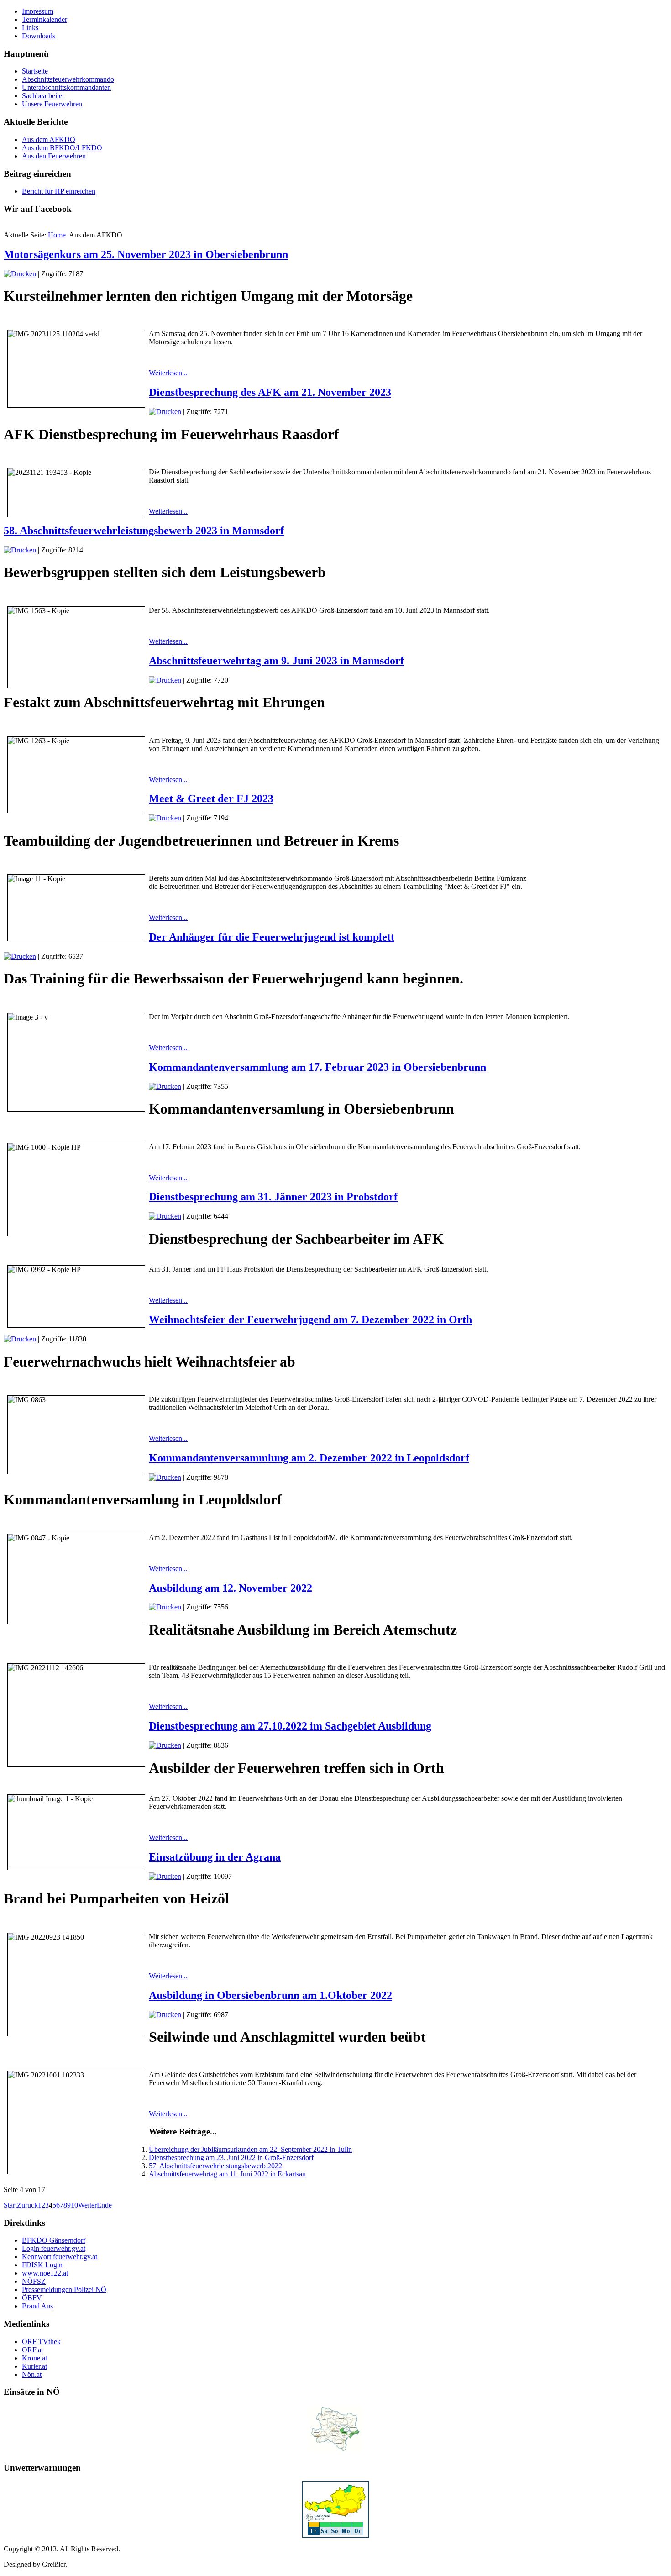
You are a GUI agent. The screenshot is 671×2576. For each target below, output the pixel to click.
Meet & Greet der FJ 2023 (211, 799)
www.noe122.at (45, 2273)
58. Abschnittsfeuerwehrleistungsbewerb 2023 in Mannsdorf (144, 531)
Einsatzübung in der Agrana (215, 1857)
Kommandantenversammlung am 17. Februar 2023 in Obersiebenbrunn (317, 1067)
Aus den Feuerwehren (54, 156)
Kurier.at (34, 2366)
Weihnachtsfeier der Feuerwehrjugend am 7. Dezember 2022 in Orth (310, 1320)
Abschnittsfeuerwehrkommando (68, 79)
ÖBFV (32, 2298)
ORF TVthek (41, 2342)
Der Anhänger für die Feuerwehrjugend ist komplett (272, 937)
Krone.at (34, 2358)
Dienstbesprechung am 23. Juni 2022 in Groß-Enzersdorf (231, 2158)
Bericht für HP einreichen (59, 191)
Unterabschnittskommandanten (66, 87)
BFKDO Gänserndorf (54, 2240)
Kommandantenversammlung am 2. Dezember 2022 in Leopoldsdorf (309, 1458)
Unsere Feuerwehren (52, 104)
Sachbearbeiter (43, 96)
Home (57, 235)
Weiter (87, 2205)
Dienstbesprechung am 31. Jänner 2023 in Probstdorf (273, 1197)
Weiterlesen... (168, 373)
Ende (104, 2205)
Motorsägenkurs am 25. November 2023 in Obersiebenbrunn (146, 254)
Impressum (38, 11)
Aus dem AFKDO (49, 139)
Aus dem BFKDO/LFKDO (62, 148)
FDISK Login (42, 2265)
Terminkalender (45, 19)
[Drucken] (20, 274)
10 (74, 2205)
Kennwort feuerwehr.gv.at (60, 2257)
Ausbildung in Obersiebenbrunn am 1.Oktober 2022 (270, 1995)
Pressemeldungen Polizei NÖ (64, 2289)
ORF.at (32, 2350)
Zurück (27, 2205)
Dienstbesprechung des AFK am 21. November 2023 (270, 392)
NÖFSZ (34, 2281)
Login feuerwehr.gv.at (54, 2248)
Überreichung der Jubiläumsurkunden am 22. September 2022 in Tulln (250, 2149)
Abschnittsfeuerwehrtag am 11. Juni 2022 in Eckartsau (227, 2174)
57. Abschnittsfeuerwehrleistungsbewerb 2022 (215, 2166)
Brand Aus (37, 2306)
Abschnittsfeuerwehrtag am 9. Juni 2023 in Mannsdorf (276, 661)
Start (10, 2205)
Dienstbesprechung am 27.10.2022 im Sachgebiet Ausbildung (290, 1726)
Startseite (35, 71)
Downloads (39, 36)
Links (30, 28)
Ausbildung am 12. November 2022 (231, 1588)
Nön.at (32, 2374)
